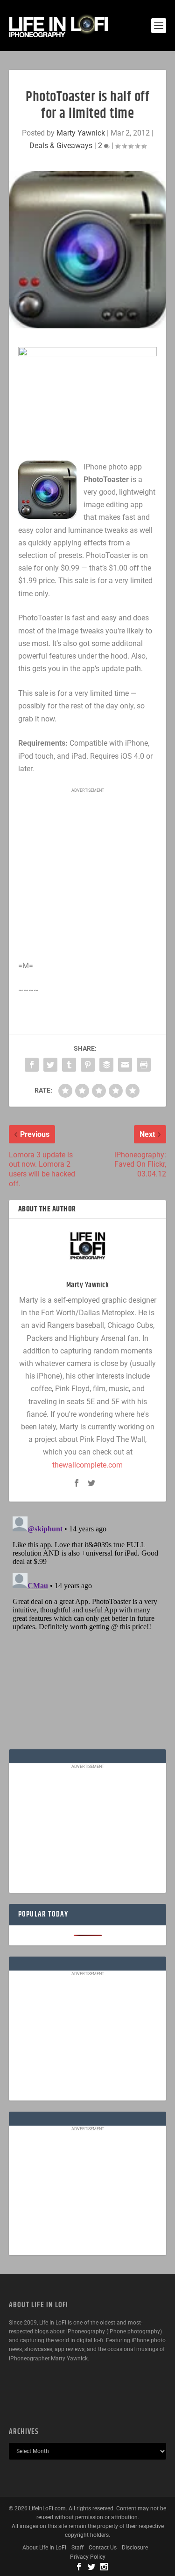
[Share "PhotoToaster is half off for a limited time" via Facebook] (32, 1065)
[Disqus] (88, 1629)
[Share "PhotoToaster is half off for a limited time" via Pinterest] (88, 1065)
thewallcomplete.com (87, 1465)
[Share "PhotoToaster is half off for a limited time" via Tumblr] (69, 1065)
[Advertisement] (88, 857)
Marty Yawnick (81, 133)
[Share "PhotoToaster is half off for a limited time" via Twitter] (50, 1065)
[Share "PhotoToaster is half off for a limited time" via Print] (144, 1065)
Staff (77, 2548)
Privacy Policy (88, 2557)
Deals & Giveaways (61, 146)
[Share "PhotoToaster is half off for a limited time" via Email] (125, 1065)
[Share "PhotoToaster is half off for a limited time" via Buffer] (106, 1065)
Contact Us (103, 2548)
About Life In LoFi (44, 2548)
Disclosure (135, 2548)
